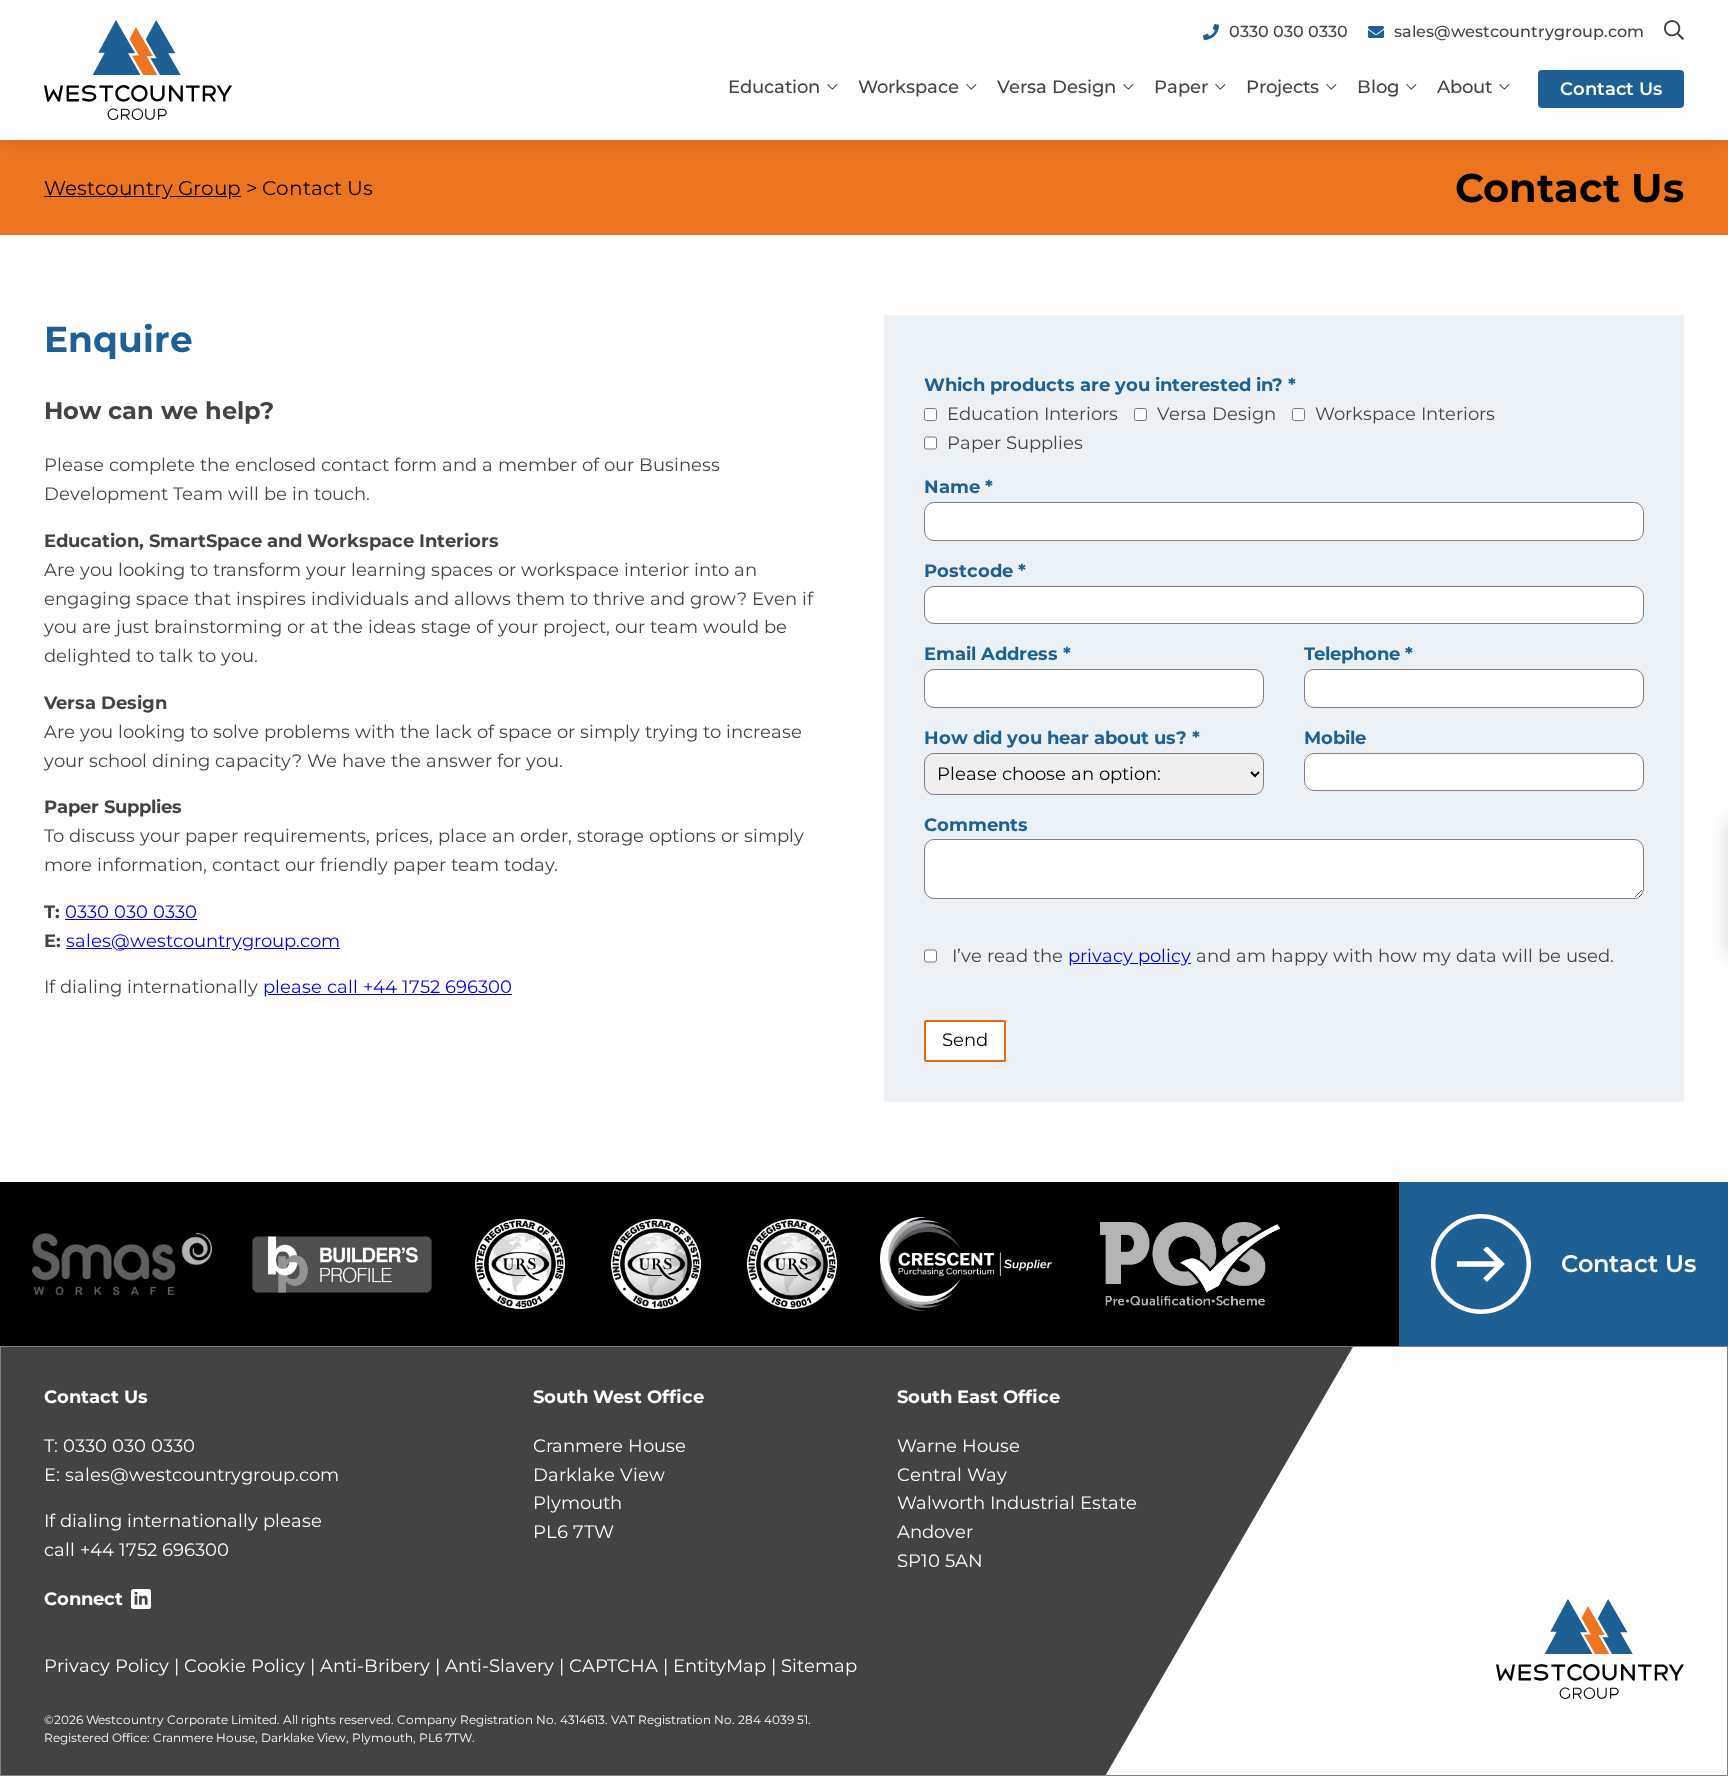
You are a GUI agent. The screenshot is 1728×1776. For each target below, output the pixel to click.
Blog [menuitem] (1378, 87)
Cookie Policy (244, 1666)
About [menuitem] (1464, 87)
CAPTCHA (613, 1666)
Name (958, 487)
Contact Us (1628, 1263)
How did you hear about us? (1062, 738)
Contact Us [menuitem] (1611, 89)
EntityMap (719, 1666)
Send (965, 1040)
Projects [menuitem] (1282, 87)
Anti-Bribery (375, 1666)
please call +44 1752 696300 (387, 987)
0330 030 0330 (131, 912)
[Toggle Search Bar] (1674, 31)
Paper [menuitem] (1181, 87)
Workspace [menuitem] (908, 87)
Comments (976, 825)
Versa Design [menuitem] (1056, 87)
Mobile (1335, 738)
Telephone (1358, 654)
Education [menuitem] (774, 87)
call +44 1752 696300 (136, 1550)
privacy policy (1129, 956)
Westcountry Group (142, 188)
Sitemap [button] (819, 1666)
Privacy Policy (106, 1666)
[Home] (138, 69)
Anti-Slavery (499, 1666)
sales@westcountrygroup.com (203, 941)
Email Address (997, 654)
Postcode (975, 571)
